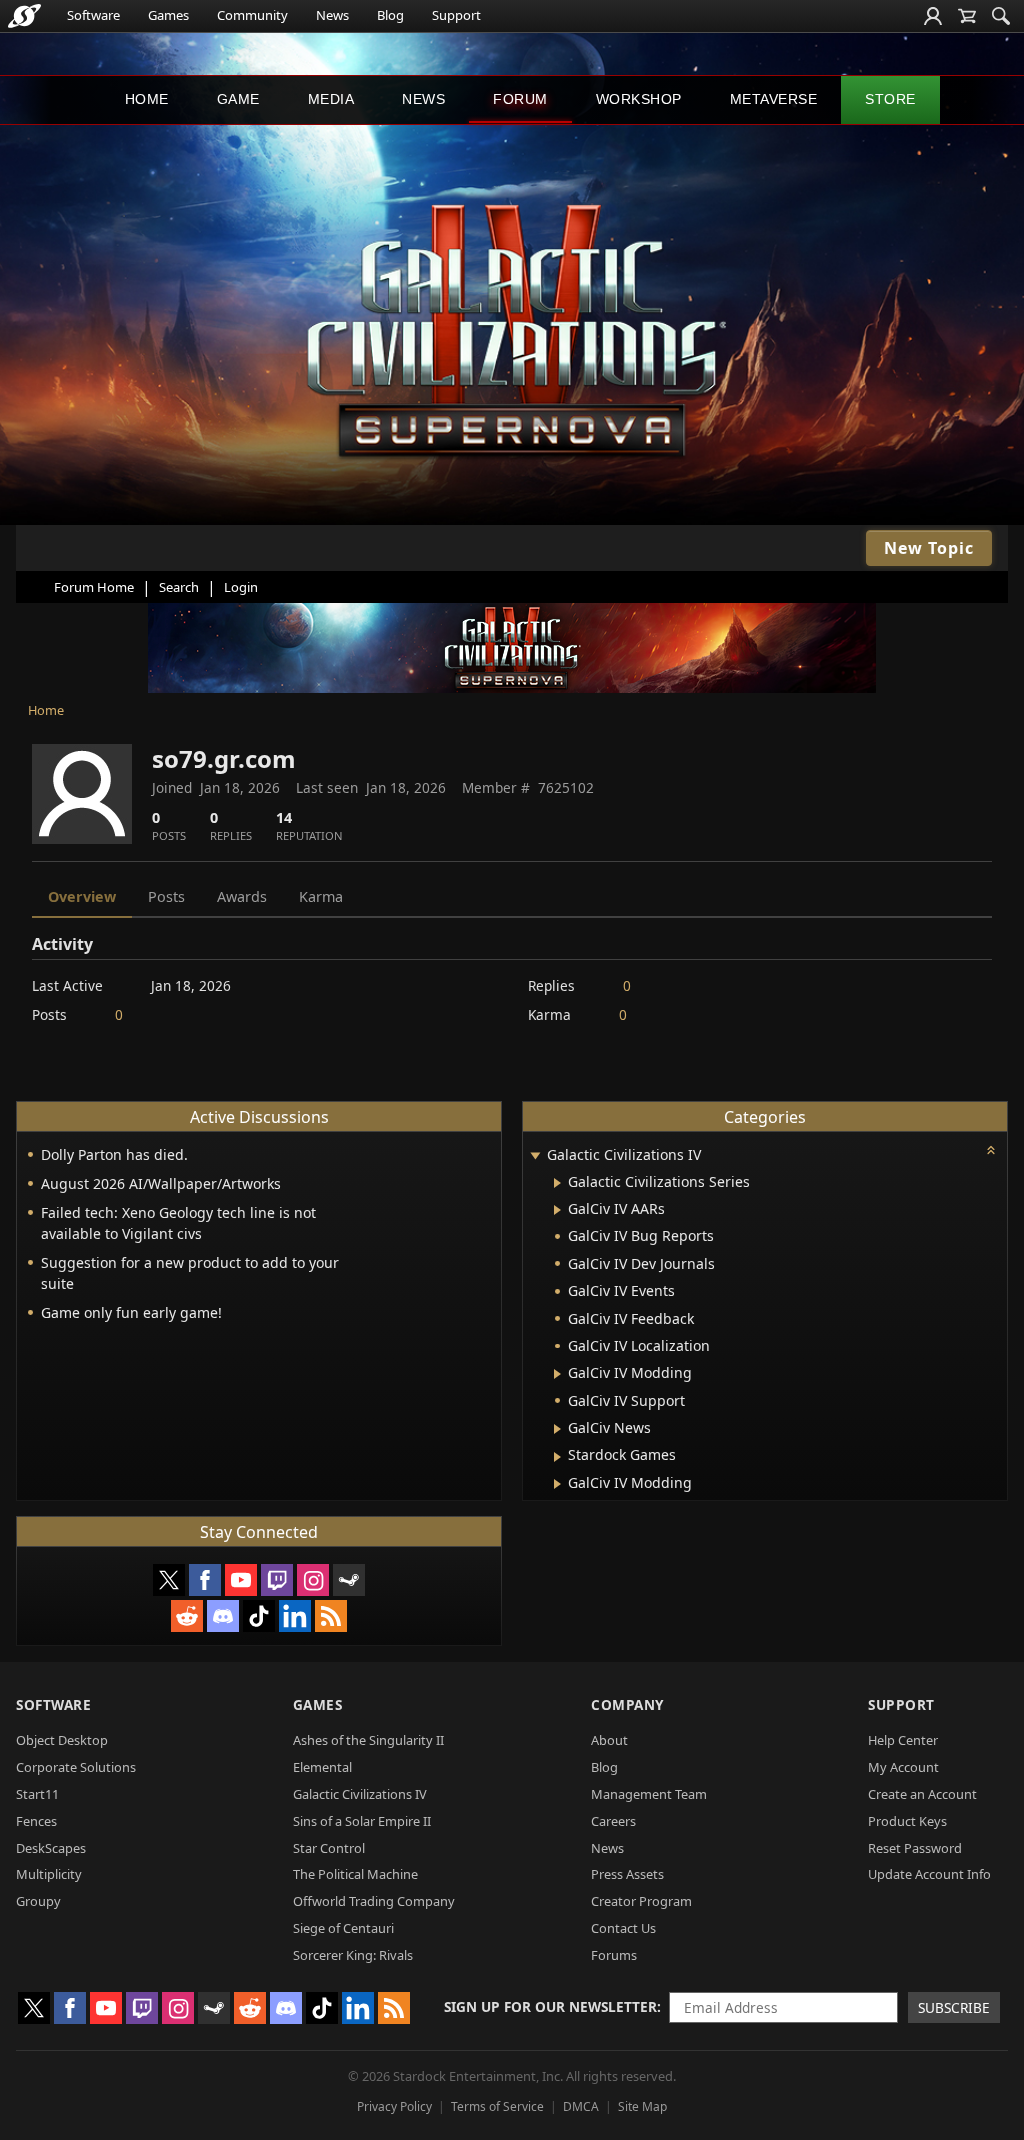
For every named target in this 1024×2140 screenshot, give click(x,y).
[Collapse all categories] (991, 1150)
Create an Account (922, 1794)
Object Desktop (62, 1740)
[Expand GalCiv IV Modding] (557, 1374)
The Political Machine (355, 1874)
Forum (520, 99)
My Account (903, 1767)
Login (241, 587)
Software (93, 15)
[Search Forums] (1001, 16)
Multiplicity (49, 1874)
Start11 (37, 1794)
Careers (613, 1821)
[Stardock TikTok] (259, 1616)
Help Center (903, 1740)
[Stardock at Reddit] (187, 1616)
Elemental (322, 1767)
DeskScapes (51, 1848)
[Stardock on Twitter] (169, 1580)
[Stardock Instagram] (313, 1580)
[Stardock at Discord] (223, 1616)
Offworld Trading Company (374, 1901)
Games (168, 15)
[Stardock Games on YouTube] (241, 1580)
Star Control (329, 1848)
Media (331, 99)
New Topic (929, 548)
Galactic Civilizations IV (360, 1794)
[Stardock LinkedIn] (295, 1616)
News (332, 15)
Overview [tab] (82, 896)
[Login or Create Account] (933, 16)
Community (252, 15)
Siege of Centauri (343, 1928)
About (609, 1740)
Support (456, 15)
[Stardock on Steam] (349, 1580)
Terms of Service (497, 2106)
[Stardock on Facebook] (205, 1580)
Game (238, 99)
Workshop (639, 99)
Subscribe (954, 2007)
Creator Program (641, 1901)
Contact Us (623, 1928)
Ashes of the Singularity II (368, 1740)
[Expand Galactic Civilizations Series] (557, 1183)
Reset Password (915, 1848)
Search (179, 587)
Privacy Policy (394, 2106)
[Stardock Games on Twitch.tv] (277, 1580)
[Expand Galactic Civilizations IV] (535, 1156)
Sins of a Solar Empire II (362, 1821)
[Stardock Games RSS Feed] (331, 1616)
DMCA (581, 2106)
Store (890, 99)
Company (627, 1704)
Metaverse (774, 99)
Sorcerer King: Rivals (353, 1955)
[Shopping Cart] (967, 16)
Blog (390, 15)
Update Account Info (929, 1874)
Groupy (38, 1901)
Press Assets (627, 1874)
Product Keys (907, 1821)
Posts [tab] (166, 896)
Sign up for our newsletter (550, 2006)
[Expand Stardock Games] (557, 1457)
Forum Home (94, 587)
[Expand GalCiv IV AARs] (557, 1210)
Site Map (642, 2106)
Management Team (649, 1794)
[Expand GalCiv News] (557, 1429)
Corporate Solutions (76, 1767)
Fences (36, 1821)
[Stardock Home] (24, 16)
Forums (614, 1955)
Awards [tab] (242, 896)
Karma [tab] (321, 896)
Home (147, 99)
